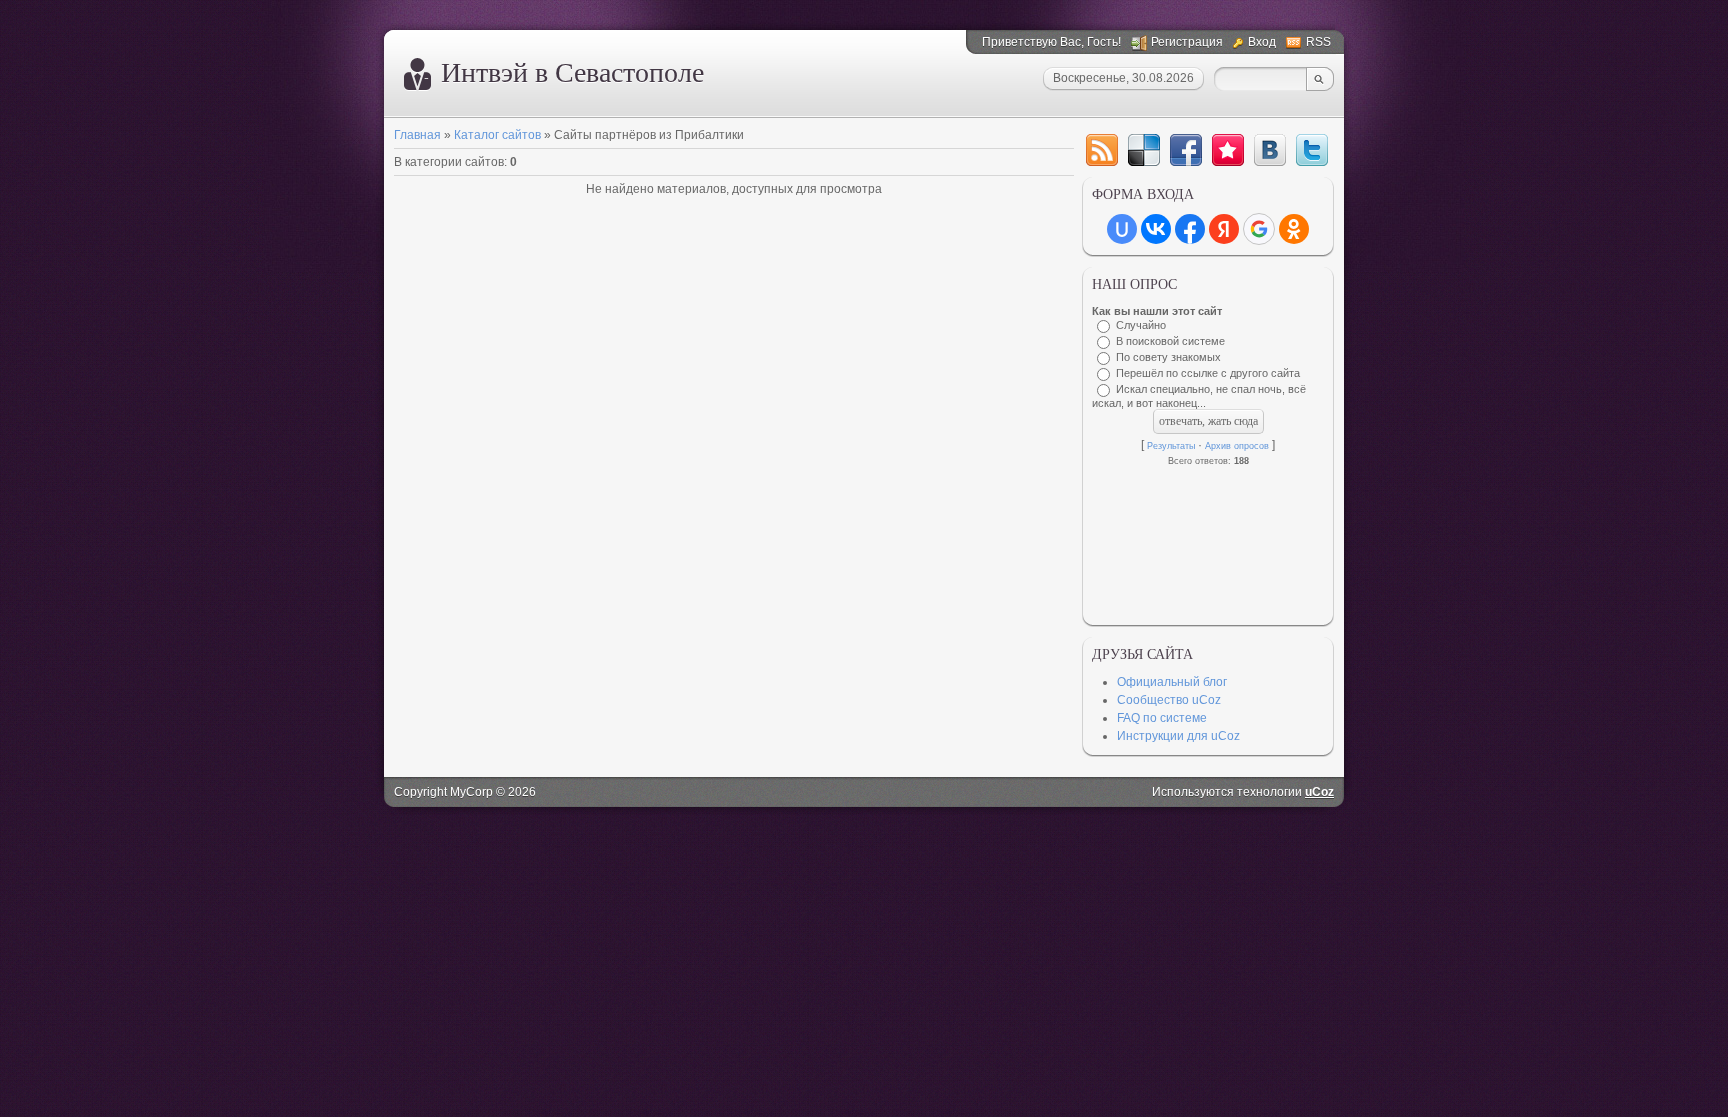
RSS (1318, 42)
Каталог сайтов (497, 135)
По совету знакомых (1168, 357)
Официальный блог (1172, 682)
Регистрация (1187, 42)
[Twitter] (1312, 150)
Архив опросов (1237, 446)
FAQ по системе (1162, 718)
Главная (417, 135)
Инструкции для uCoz (1178, 736)
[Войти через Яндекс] (1224, 229)
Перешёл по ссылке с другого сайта (1208, 373)
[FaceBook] (1186, 150)
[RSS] (1102, 150)
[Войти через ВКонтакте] (1156, 229)
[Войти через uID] (1122, 229)
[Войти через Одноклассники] (1294, 229)
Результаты (1171, 446)
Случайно (1141, 325)
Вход (1262, 42)
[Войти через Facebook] (1190, 229)
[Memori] (1228, 150)
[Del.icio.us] (1144, 150)
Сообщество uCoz (1169, 700)
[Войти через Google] (1259, 229)
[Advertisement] (1208, 540)
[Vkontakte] (1270, 150)
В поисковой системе (1170, 341)
